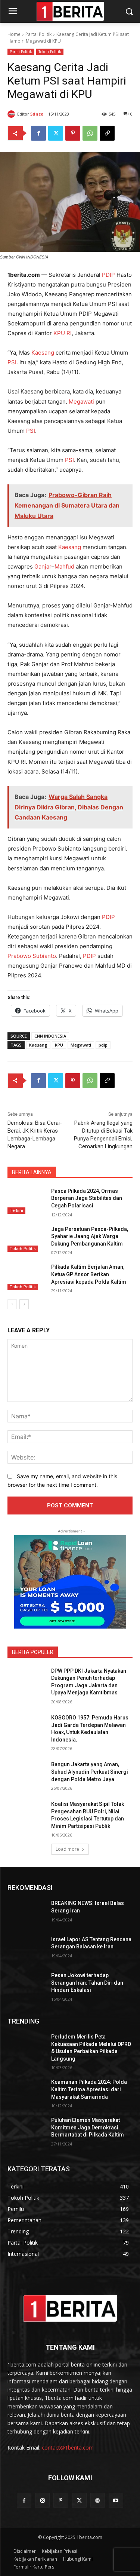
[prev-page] (12, 1304)
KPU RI (63, 333)
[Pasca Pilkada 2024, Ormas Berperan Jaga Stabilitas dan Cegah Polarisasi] (26, 1201)
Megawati (81, 402)
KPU (59, 1045)
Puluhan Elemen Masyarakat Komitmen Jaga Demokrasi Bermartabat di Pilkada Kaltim (88, 2127)
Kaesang (43, 353)
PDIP (108, 275)
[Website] (98, 2500)
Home (14, 34)
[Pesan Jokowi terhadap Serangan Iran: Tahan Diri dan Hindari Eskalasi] (26, 1985)
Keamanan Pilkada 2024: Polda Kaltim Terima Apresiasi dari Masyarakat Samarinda (89, 2089)
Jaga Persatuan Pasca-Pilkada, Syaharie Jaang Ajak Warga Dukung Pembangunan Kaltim (90, 1236)
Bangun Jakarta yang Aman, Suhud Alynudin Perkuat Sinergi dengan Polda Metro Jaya (90, 1772)
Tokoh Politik (50, 52)
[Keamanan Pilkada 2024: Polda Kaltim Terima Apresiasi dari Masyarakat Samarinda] (26, 2092)
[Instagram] (42, 2500)
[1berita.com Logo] (70, 11)
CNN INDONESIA (50, 1036)
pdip (103, 1045)
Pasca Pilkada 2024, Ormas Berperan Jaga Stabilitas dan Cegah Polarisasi (87, 1198)
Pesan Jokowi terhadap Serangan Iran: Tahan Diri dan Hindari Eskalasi (87, 1983)
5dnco (37, 114)
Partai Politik (38, 34)
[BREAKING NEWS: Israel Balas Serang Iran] (26, 1913)
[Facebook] (38, 133)
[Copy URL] (107, 133)
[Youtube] (116, 2500)
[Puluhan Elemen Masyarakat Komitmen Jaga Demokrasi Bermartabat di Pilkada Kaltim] (26, 2130)
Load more (67, 1849)
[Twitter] (56, 133)
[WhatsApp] (90, 133)
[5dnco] (12, 114)
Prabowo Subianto (32, 956)
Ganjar (43, 566)
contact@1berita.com (68, 2448)
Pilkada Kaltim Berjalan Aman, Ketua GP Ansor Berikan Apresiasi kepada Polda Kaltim (89, 1274)
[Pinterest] (73, 133)
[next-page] (24, 1304)
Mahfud (64, 566)
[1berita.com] (70, 2308)
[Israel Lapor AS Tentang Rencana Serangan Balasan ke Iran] (26, 1949)
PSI (12, 362)
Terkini (16, 1210)
